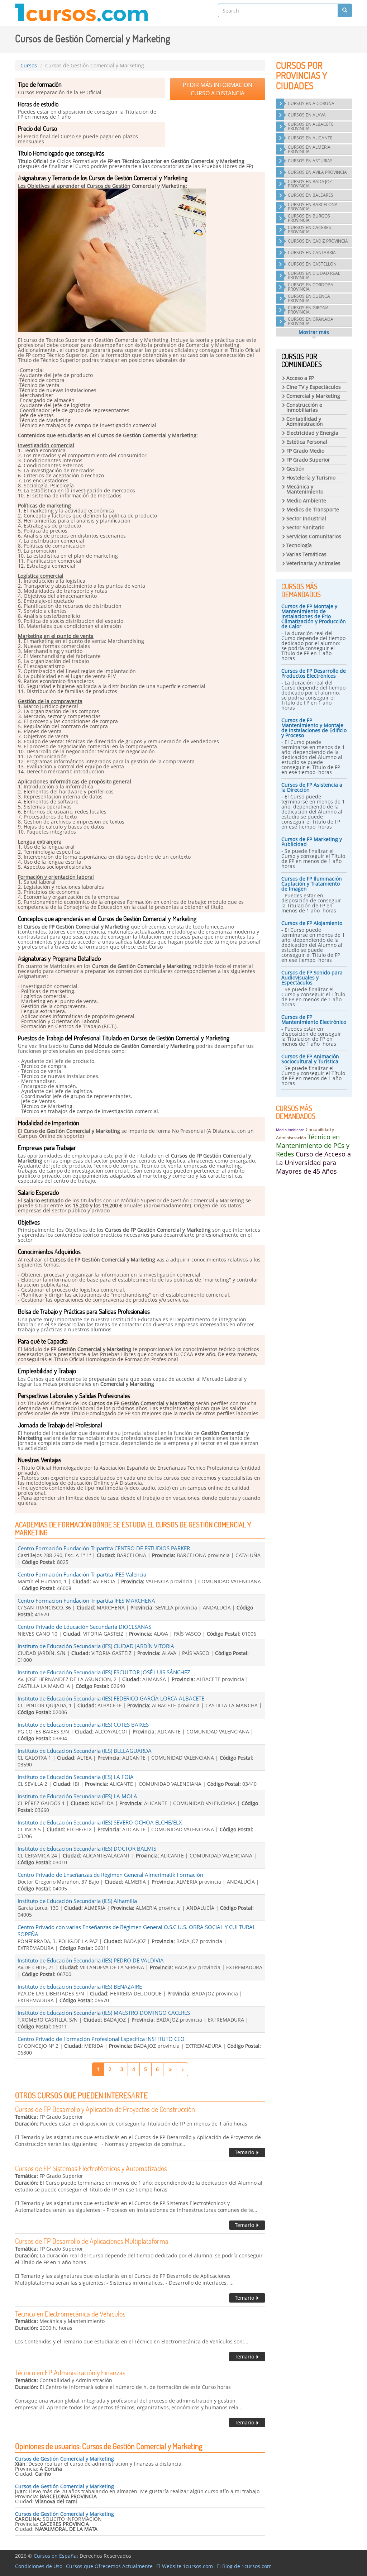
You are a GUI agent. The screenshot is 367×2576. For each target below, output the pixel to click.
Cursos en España (55, 2556)
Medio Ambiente (290, 1130)
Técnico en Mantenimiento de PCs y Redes (313, 1145)
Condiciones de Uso (39, 2566)
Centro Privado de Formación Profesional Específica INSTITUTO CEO (101, 2039)
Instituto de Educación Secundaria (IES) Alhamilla (77, 1901)
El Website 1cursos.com (185, 2566)
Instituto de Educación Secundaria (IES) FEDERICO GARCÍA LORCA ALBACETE (111, 1698)
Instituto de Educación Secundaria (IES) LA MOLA (77, 1796)
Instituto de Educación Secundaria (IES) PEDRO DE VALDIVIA (91, 1960)
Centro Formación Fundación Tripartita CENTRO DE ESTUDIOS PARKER (104, 1548)
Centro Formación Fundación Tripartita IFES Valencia (82, 1574)
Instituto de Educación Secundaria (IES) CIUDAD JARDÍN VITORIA (96, 1646)
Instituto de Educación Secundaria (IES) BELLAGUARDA (85, 1751)
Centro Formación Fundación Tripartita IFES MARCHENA (86, 1601)
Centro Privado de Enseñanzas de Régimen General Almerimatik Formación (110, 1875)
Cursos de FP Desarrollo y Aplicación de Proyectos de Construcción (105, 2109)
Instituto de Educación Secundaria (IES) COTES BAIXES (83, 1725)
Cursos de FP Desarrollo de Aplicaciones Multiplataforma (92, 2241)
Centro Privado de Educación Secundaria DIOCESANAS (84, 1627)
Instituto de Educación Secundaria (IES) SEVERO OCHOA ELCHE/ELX (100, 1822)
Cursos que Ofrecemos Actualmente (109, 2566)
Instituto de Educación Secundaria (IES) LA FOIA (76, 1777)
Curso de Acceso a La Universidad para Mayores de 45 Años (313, 1163)
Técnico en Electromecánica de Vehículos (70, 2314)
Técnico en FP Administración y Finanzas (70, 2372)
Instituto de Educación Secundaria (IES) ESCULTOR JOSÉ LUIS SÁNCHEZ (104, 1672)
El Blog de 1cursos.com (244, 2566)
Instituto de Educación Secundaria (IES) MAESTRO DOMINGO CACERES (104, 2013)
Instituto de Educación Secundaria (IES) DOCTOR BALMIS (87, 1848)
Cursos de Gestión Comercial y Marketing (65, 2459)
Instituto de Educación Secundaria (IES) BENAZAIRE (80, 1986)
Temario (245, 2152)
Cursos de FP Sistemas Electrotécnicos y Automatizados (91, 2168)
